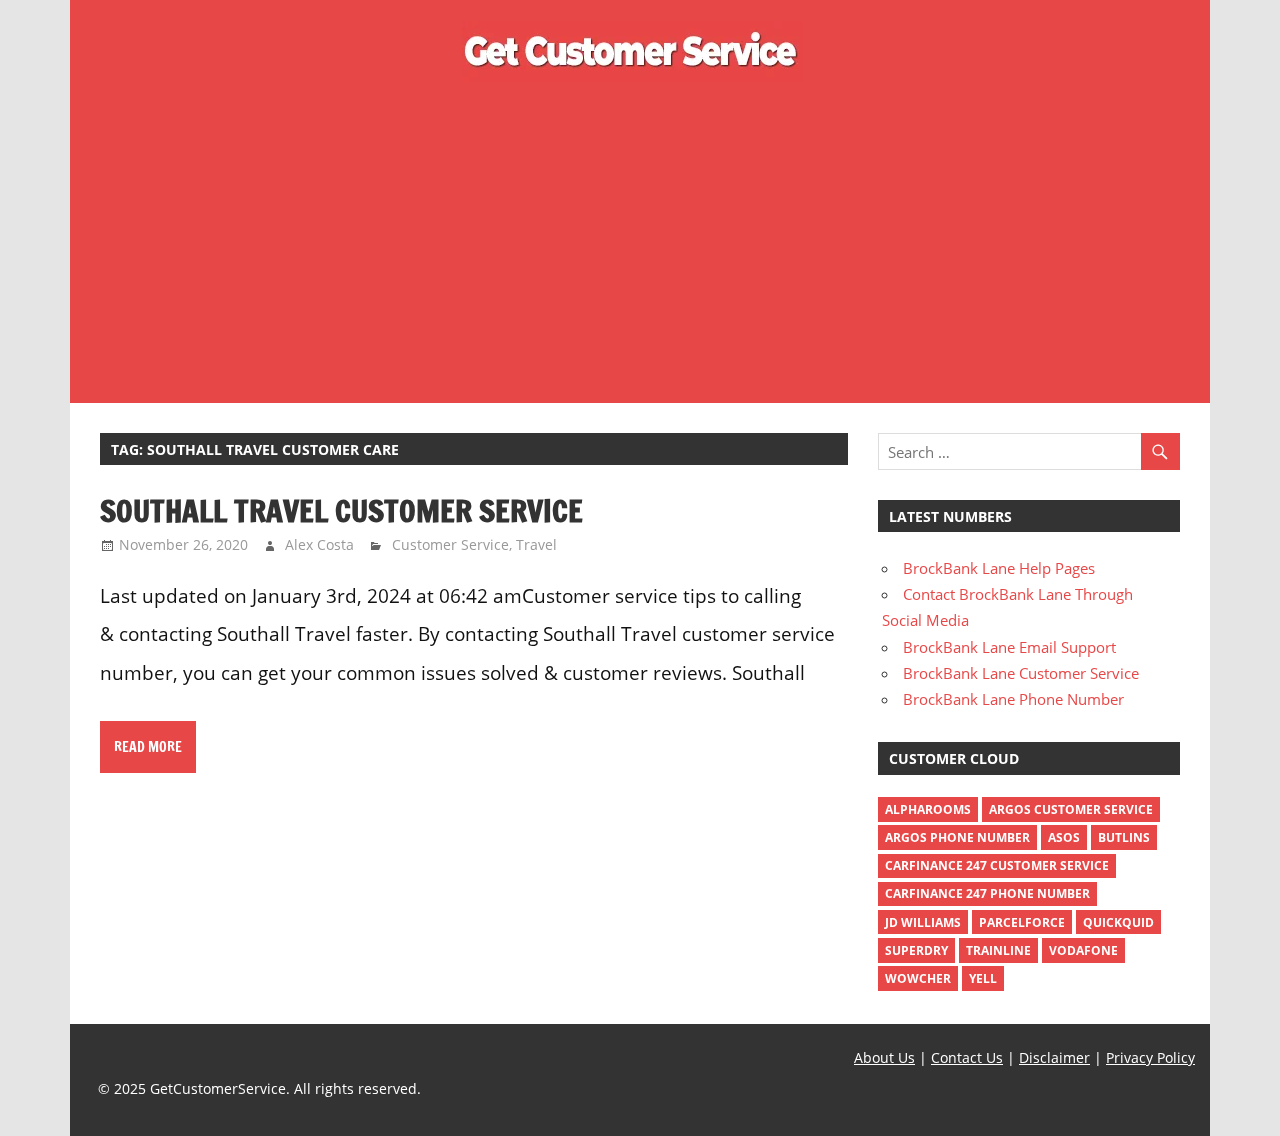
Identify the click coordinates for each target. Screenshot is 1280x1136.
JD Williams (923, 922)
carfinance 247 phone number (987, 893)
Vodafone (1083, 950)
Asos (1064, 837)
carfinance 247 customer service (997, 865)
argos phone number (957, 837)
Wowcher (918, 978)
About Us (884, 1057)
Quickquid (1118, 922)
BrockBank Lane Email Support (1009, 647)
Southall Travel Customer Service (341, 510)
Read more (148, 747)
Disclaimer (1054, 1057)
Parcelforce (1022, 922)
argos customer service (1071, 809)
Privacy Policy (1150, 1057)
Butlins (1124, 837)
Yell (983, 978)
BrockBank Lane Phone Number (1013, 699)
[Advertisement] (640, 238)
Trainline (998, 950)
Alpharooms (928, 809)
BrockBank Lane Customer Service (1021, 673)
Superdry (916, 950)
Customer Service (450, 544)
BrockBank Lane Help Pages (999, 568)
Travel (536, 544)
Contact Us (967, 1057)
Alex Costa (319, 544)
